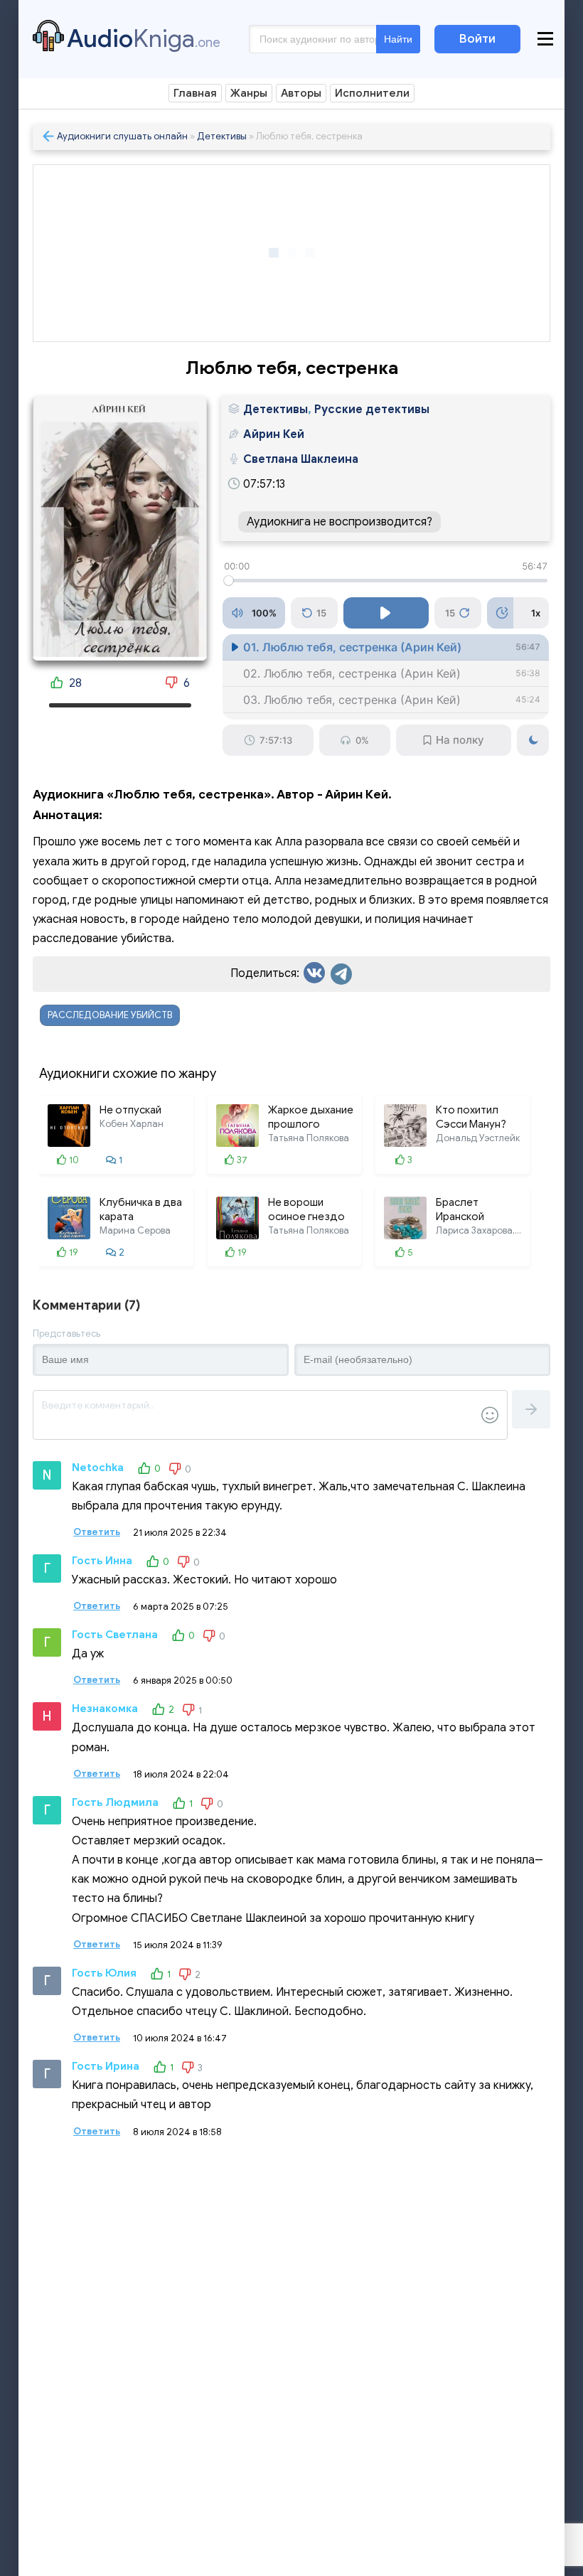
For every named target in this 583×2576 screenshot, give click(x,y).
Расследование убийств (110, 1015)
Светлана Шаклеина (301, 459)
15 (321, 613)
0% (362, 740)
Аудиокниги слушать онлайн (122, 136)
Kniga (144, 38)
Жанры (249, 93)
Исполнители (372, 93)
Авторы (301, 93)
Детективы (222, 136)
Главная (195, 93)
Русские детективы (372, 410)
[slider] (386, 581)
